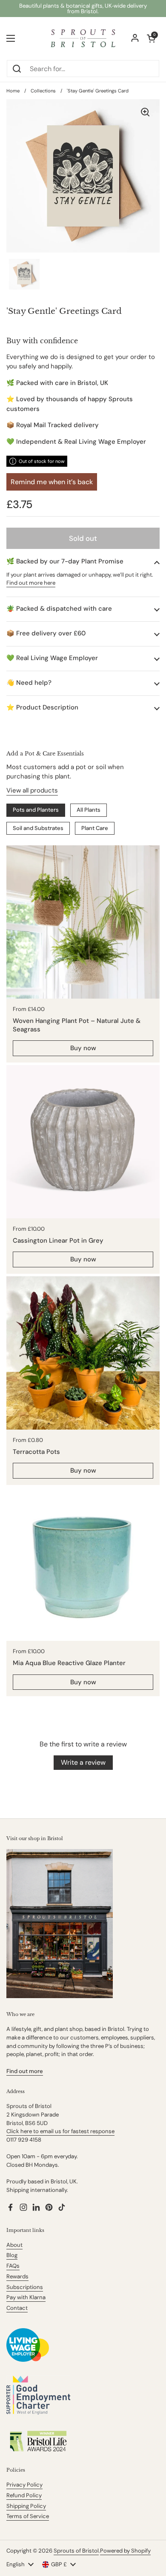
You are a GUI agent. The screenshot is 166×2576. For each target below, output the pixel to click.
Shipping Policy (26, 2506)
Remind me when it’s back (52, 482)
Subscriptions (25, 2287)
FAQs (13, 2266)
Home (13, 91)
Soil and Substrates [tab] (38, 828)
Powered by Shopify (125, 2551)
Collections (43, 91)
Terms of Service (28, 2516)
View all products (32, 790)
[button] (83, 561)
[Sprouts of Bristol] (83, 38)
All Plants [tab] (89, 810)
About (14, 2245)
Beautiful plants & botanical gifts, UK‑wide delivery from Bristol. (83, 9)
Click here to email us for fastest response (60, 2131)
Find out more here (31, 583)
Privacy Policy (24, 2485)
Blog (12, 2255)
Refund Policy (24, 2495)
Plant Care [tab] (95, 828)
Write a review (83, 1762)
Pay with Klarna (26, 2297)
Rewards (17, 2276)
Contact (17, 2308)
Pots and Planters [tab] (36, 810)
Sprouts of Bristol (76, 2551)
